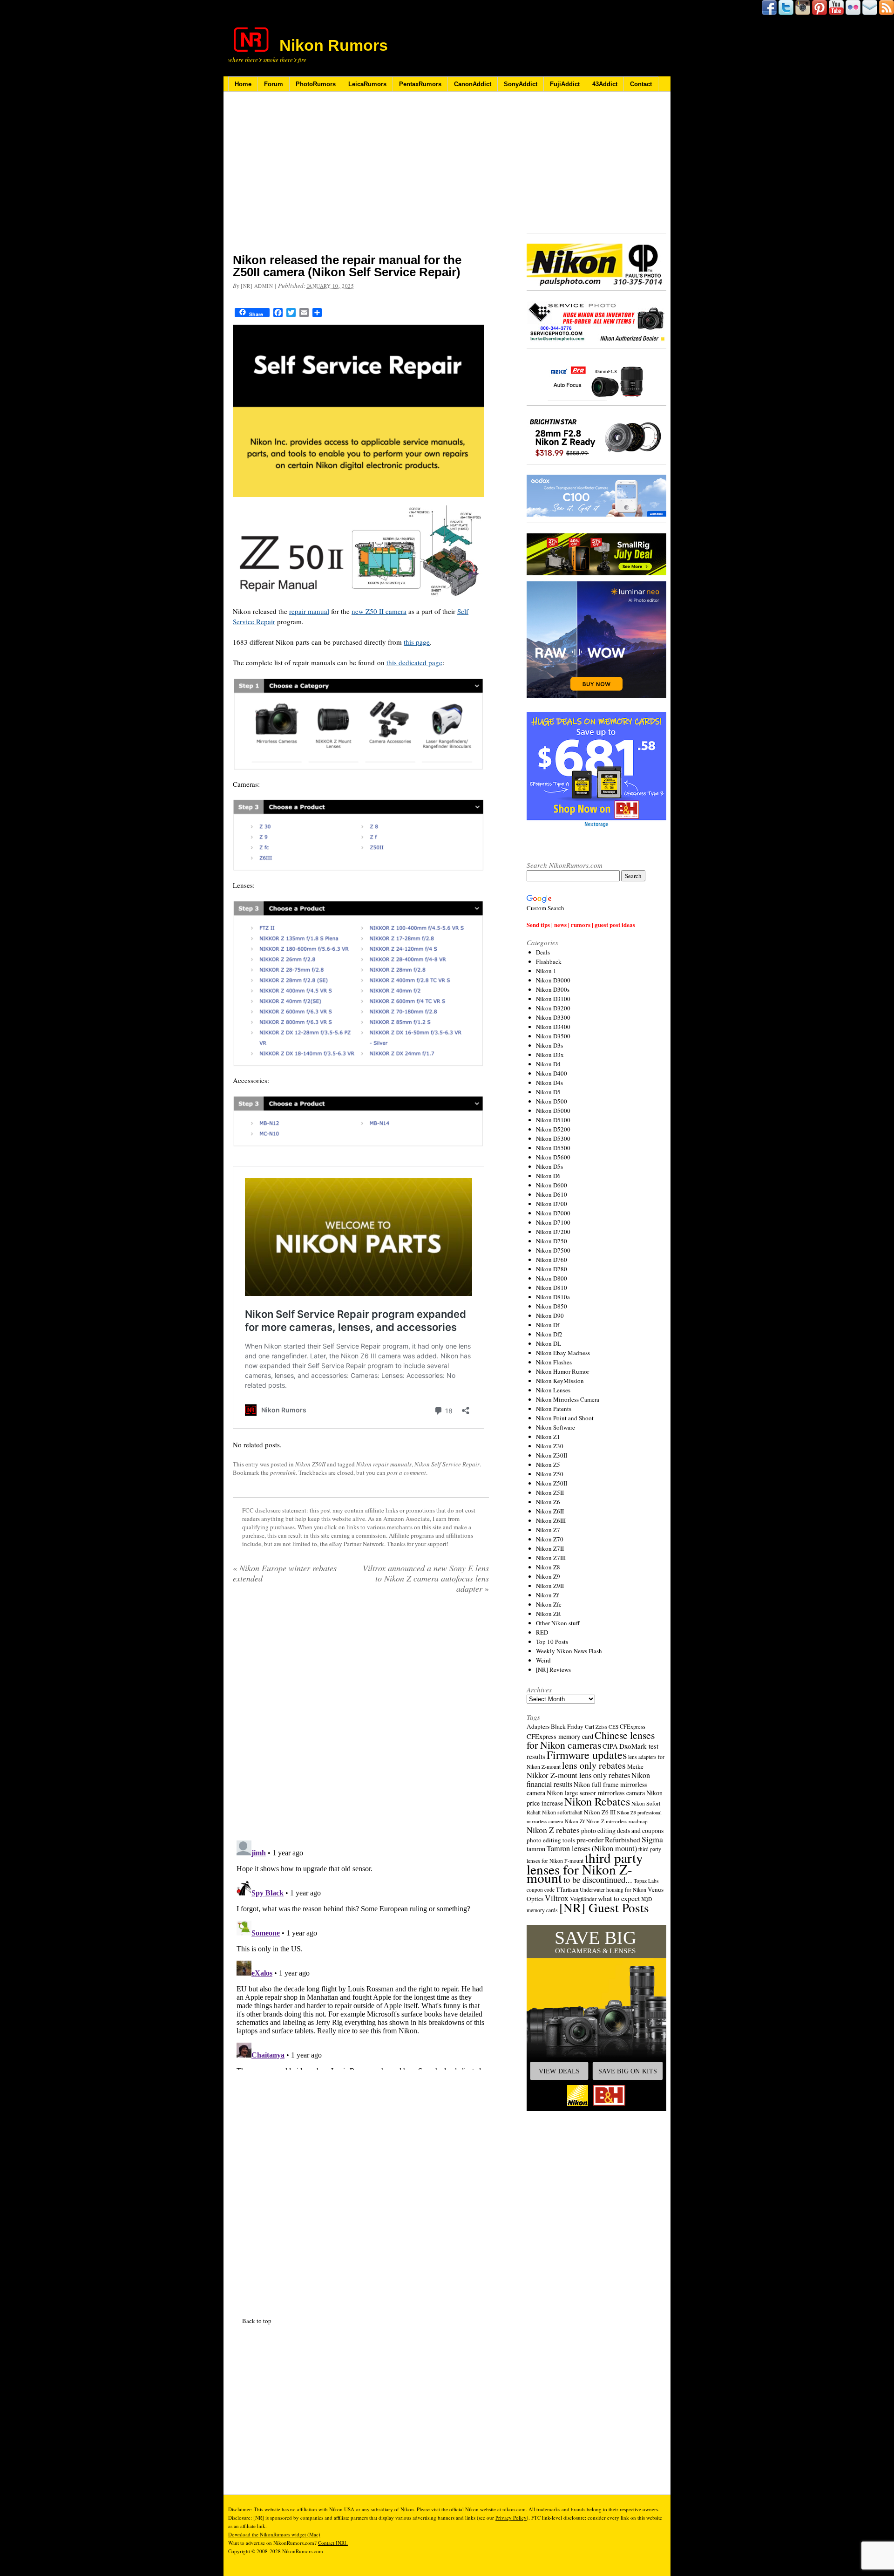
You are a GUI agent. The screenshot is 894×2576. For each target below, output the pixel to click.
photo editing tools (551, 1840)
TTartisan (567, 1889)
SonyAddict (521, 84)
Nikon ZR (549, 1614)
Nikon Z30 (550, 1446)
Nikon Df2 (549, 1334)
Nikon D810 (552, 1288)
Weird (543, 1660)
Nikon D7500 (553, 1250)
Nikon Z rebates (553, 1830)
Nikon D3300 (553, 1017)
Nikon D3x (550, 1055)
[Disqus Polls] (361, 1720)
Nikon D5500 (553, 1148)
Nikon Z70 (550, 1539)
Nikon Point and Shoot (565, 1418)
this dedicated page (414, 662)
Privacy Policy (511, 2518)
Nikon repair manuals (384, 1464)
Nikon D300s (553, 989)
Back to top (257, 2321)
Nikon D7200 (553, 1232)
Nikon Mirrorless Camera (568, 1399)
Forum (274, 84)
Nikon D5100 (553, 1120)
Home (243, 84)
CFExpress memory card (560, 1736)
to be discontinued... (598, 1880)
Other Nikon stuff (558, 1623)
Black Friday (567, 1726)
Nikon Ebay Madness (563, 1353)
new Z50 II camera (379, 611)
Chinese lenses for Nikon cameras (591, 1740)
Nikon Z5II (550, 1492)
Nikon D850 (552, 1306)
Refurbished (623, 1840)
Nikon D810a (553, 1297)
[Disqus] (361, 1953)
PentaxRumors (420, 84)
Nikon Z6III (551, 1520)
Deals (543, 952)
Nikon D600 (552, 1185)
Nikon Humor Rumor (562, 1371)
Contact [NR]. (333, 2543)
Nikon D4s (549, 1083)
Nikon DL (549, 1343)
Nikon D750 (552, 1241)
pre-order (590, 1839)
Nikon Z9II (550, 1586)
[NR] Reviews (553, 1670)
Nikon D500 (552, 1101)
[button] (596, 2018)
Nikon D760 (552, 1260)
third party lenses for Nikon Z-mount (585, 1867)
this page (417, 642)
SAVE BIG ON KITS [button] (628, 2071)
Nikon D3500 (553, 1036)
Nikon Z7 (548, 1530)
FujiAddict (565, 84)
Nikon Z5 (548, 1465)
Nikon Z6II (550, 1511)
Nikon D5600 (553, 1157)
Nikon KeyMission (560, 1381)
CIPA (610, 1746)
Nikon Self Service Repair (447, 1464)
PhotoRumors (316, 84)
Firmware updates (587, 1755)
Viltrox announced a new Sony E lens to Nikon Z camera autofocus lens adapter (426, 1578)
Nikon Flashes (554, 1362)
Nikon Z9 (548, 1576)
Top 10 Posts (552, 1642)
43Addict (605, 84)
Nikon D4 (548, 1064)
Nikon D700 (552, 1204)
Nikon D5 (548, 1092)
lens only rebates (594, 1765)
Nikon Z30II (552, 1455)
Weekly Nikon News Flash (569, 1651)
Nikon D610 (552, 1194)
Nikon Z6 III (600, 1812)
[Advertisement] (361, 178)
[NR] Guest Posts (604, 1907)
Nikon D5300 (553, 1138)
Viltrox (557, 1898)
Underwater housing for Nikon (613, 1890)
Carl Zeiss (596, 1727)
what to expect (619, 1898)
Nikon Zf (547, 1595)
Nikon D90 (550, 1315)
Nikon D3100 (553, 999)
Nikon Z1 (548, 1437)
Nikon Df (548, 1325)
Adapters (538, 1726)
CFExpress (633, 1727)
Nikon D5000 (553, 1111)
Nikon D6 (548, 1176)
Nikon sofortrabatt (562, 1812)
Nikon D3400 (553, 1027)
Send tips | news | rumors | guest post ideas (581, 924)
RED (542, 1632)
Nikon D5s (549, 1166)
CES (613, 1727)
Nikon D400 (552, 1073)
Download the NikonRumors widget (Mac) (274, 2534)
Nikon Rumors (334, 45)
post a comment (406, 1472)
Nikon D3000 (553, 980)
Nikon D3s (549, 1045)
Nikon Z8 (548, 1567)
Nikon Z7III (551, 1558)
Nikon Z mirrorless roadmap (617, 1821)
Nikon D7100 (553, 1222)
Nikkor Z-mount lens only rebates (578, 1775)
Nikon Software (555, 1427)
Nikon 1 (546, 971)
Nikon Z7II (550, 1548)
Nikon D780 (552, 1269)
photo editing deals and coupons (622, 1831)
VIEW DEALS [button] (559, 2071)
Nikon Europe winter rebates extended (285, 1573)
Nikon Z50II (310, 1464)
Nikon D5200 (553, 1129)
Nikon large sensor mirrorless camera (596, 1793)
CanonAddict (473, 84)
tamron (536, 1849)
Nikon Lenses (553, 1390)
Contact (641, 84)
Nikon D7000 (553, 1213)
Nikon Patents (554, 1409)
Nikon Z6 (548, 1502)
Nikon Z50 (550, 1474)
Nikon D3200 (553, 1008)
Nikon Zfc (549, 1604)
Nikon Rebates (597, 1801)
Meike (635, 1766)
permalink (283, 1472)
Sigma (652, 1839)
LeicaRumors (367, 84)
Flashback (549, 961)
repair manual (309, 611)
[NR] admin (257, 286)
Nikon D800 (552, 1278)
